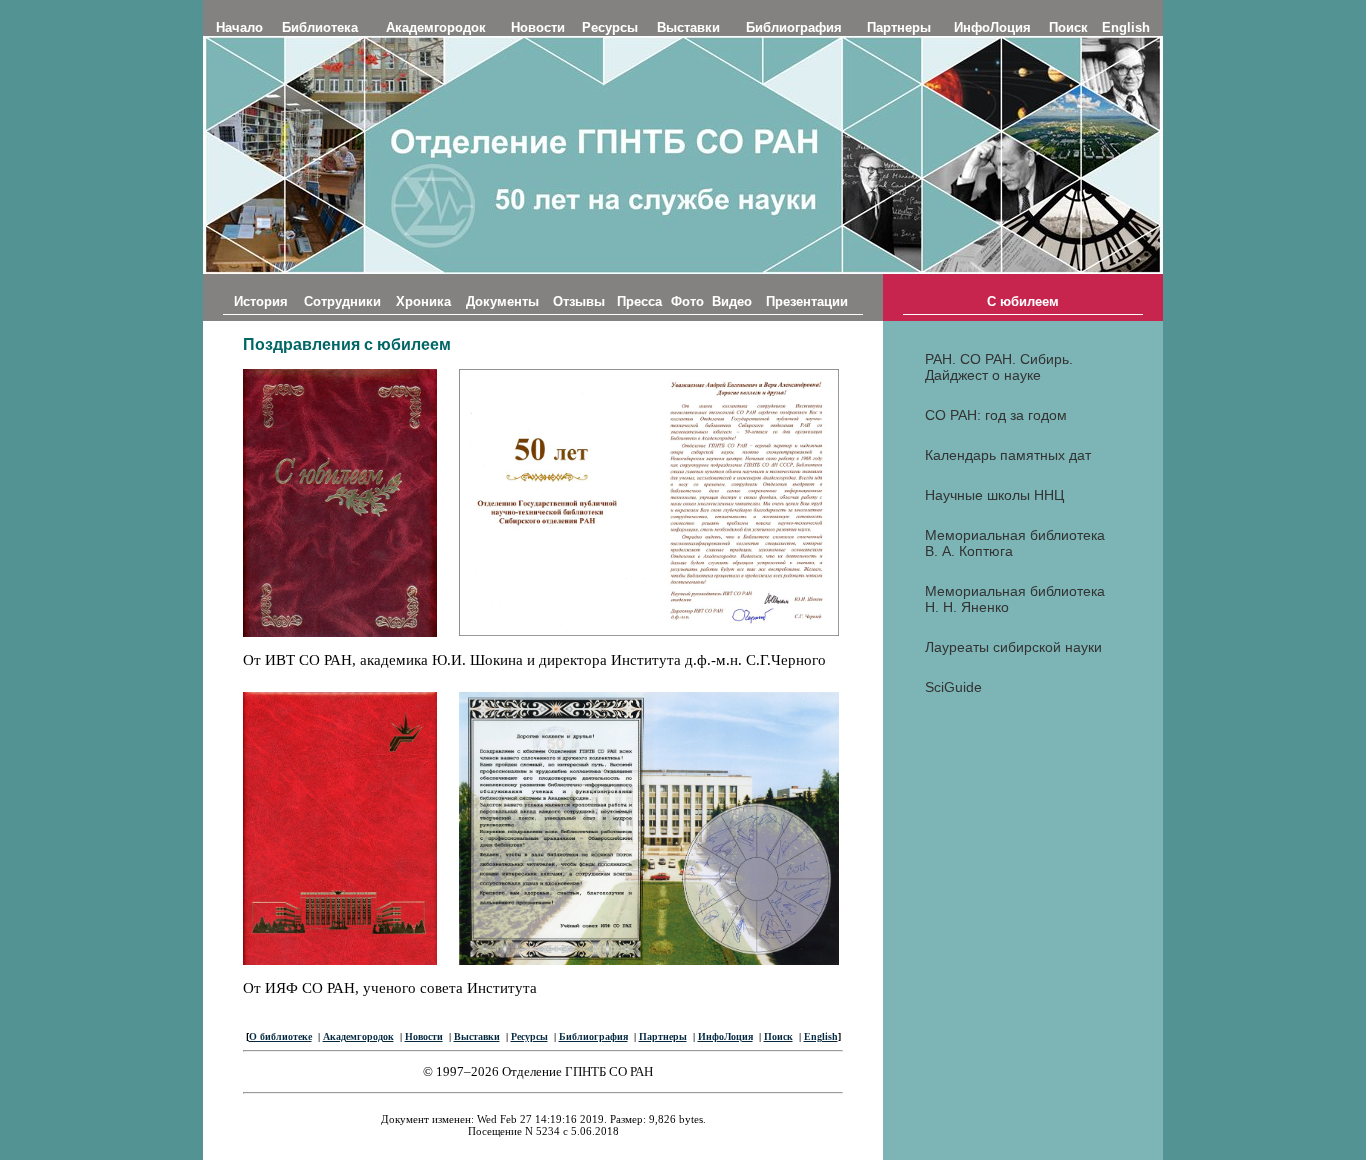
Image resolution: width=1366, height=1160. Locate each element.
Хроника (423, 301)
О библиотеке (280, 1036)
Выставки (688, 27)
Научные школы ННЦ (994, 495)
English (1126, 27)
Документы (502, 301)
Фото (687, 301)
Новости (538, 27)
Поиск (1068, 27)
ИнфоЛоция (992, 27)
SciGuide (953, 687)
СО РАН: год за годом (996, 415)
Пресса (639, 301)
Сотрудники (342, 301)
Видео (732, 301)
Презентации (807, 301)
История (261, 301)
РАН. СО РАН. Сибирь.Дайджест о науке (999, 367)
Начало (239, 27)
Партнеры (899, 27)
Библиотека (320, 27)
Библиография (794, 27)
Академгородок (436, 27)
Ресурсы (610, 27)
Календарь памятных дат (1008, 455)
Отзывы (579, 301)
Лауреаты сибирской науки (1013, 647)
